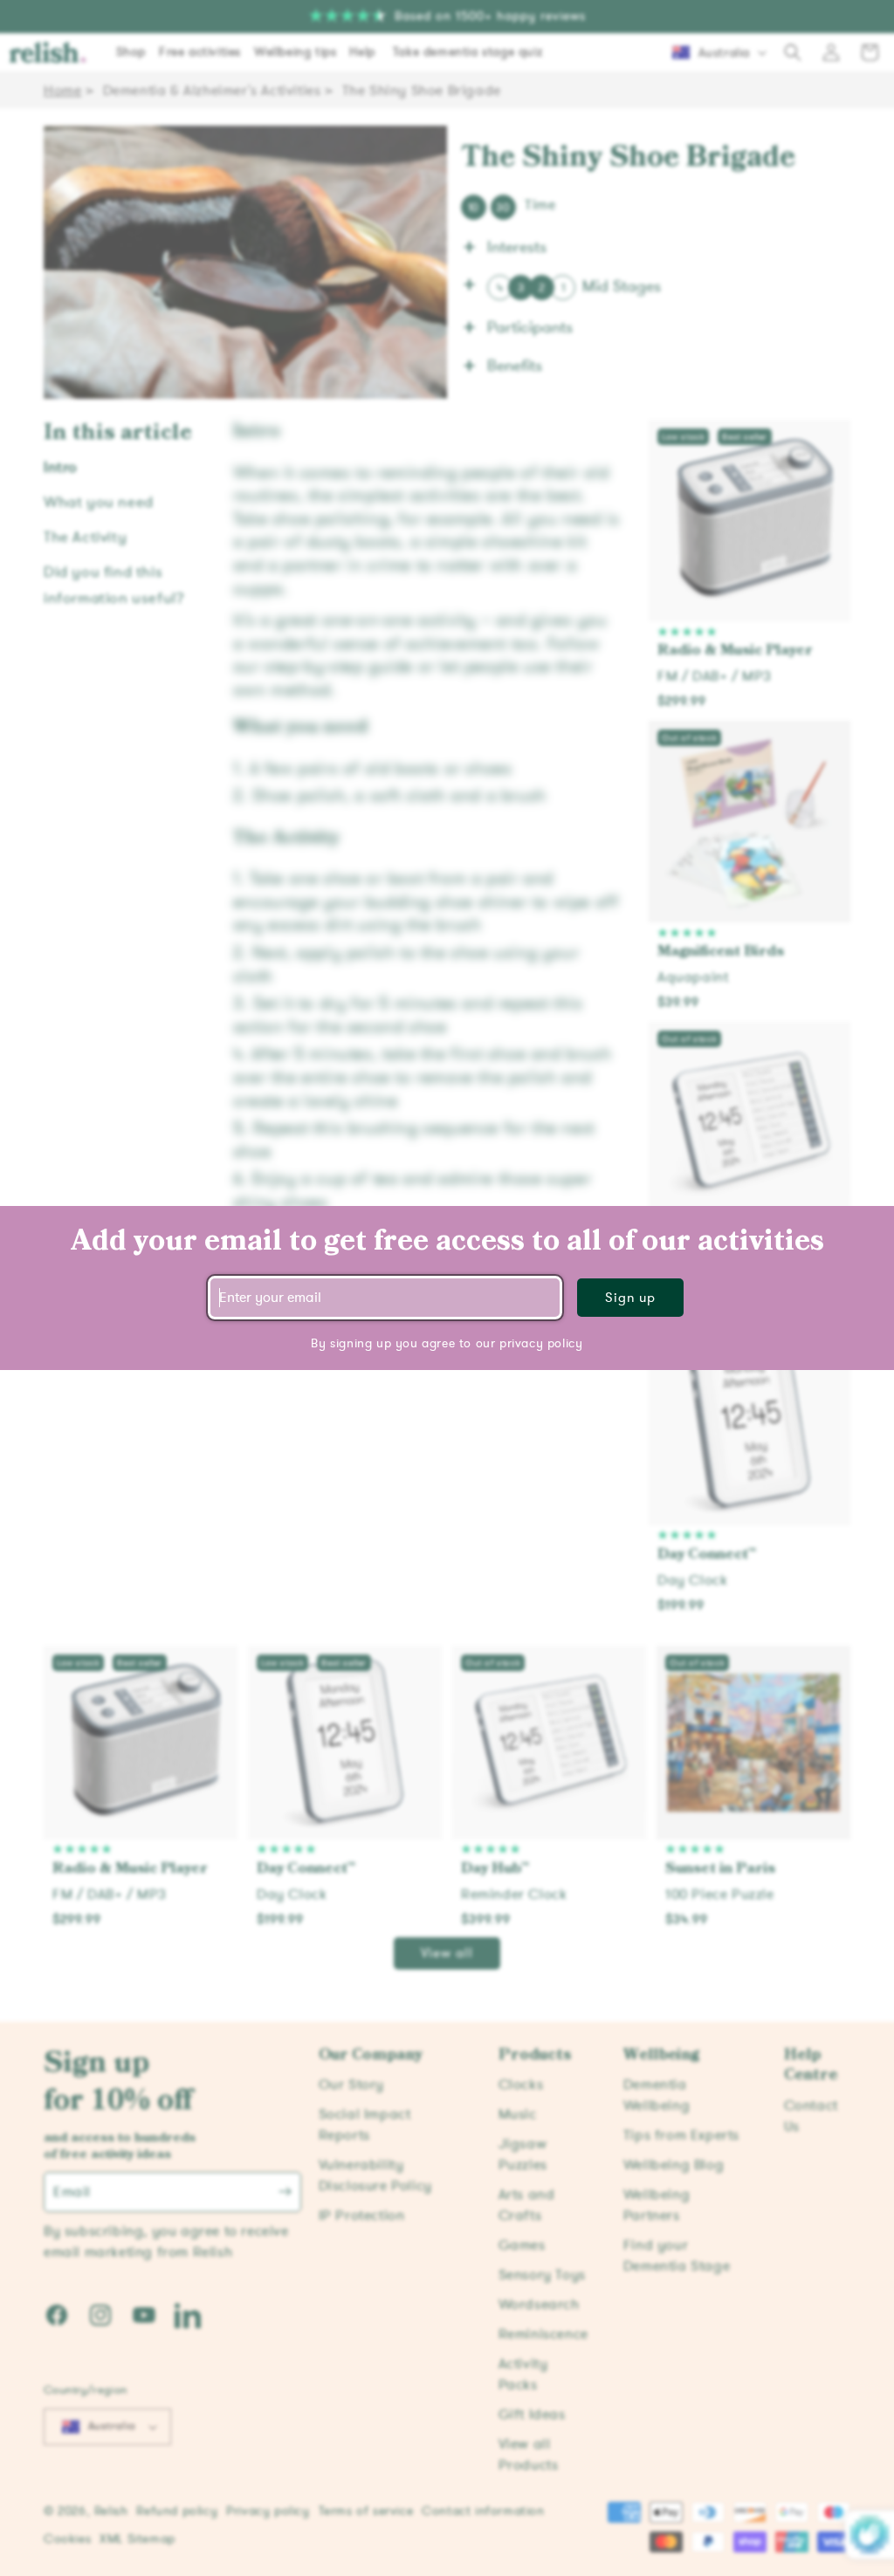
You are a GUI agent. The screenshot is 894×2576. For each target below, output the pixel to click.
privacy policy (541, 1343)
